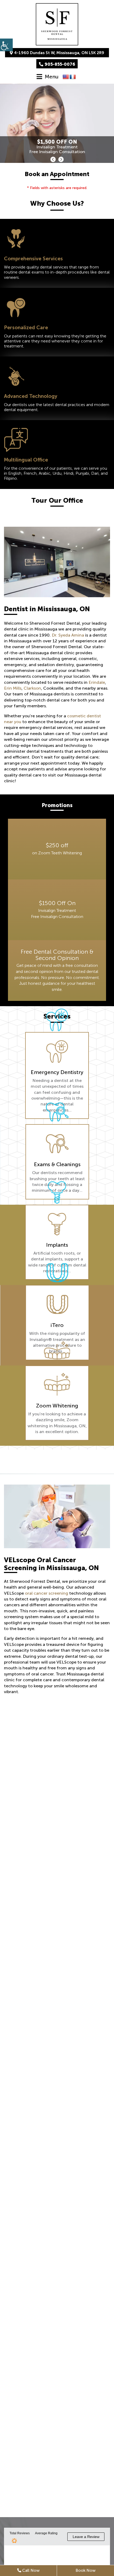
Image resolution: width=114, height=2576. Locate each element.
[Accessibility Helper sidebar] (6, 45)
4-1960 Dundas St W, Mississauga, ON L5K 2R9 (59, 53)
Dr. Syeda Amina (68, 635)
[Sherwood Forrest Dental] (57, 24)
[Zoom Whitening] (57, 1385)
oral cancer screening (47, 1593)
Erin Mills (13, 688)
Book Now (85, 2570)
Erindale (97, 682)
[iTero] (57, 1305)
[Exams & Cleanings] (57, 1144)
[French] (73, 77)
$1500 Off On (57, 903)
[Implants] (57, 1224)
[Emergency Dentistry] (57, 1052)
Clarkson (32, 688)
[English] (66, 77)
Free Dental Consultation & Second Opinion (57, 955)
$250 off (57, 845)
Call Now (30, 2570)
